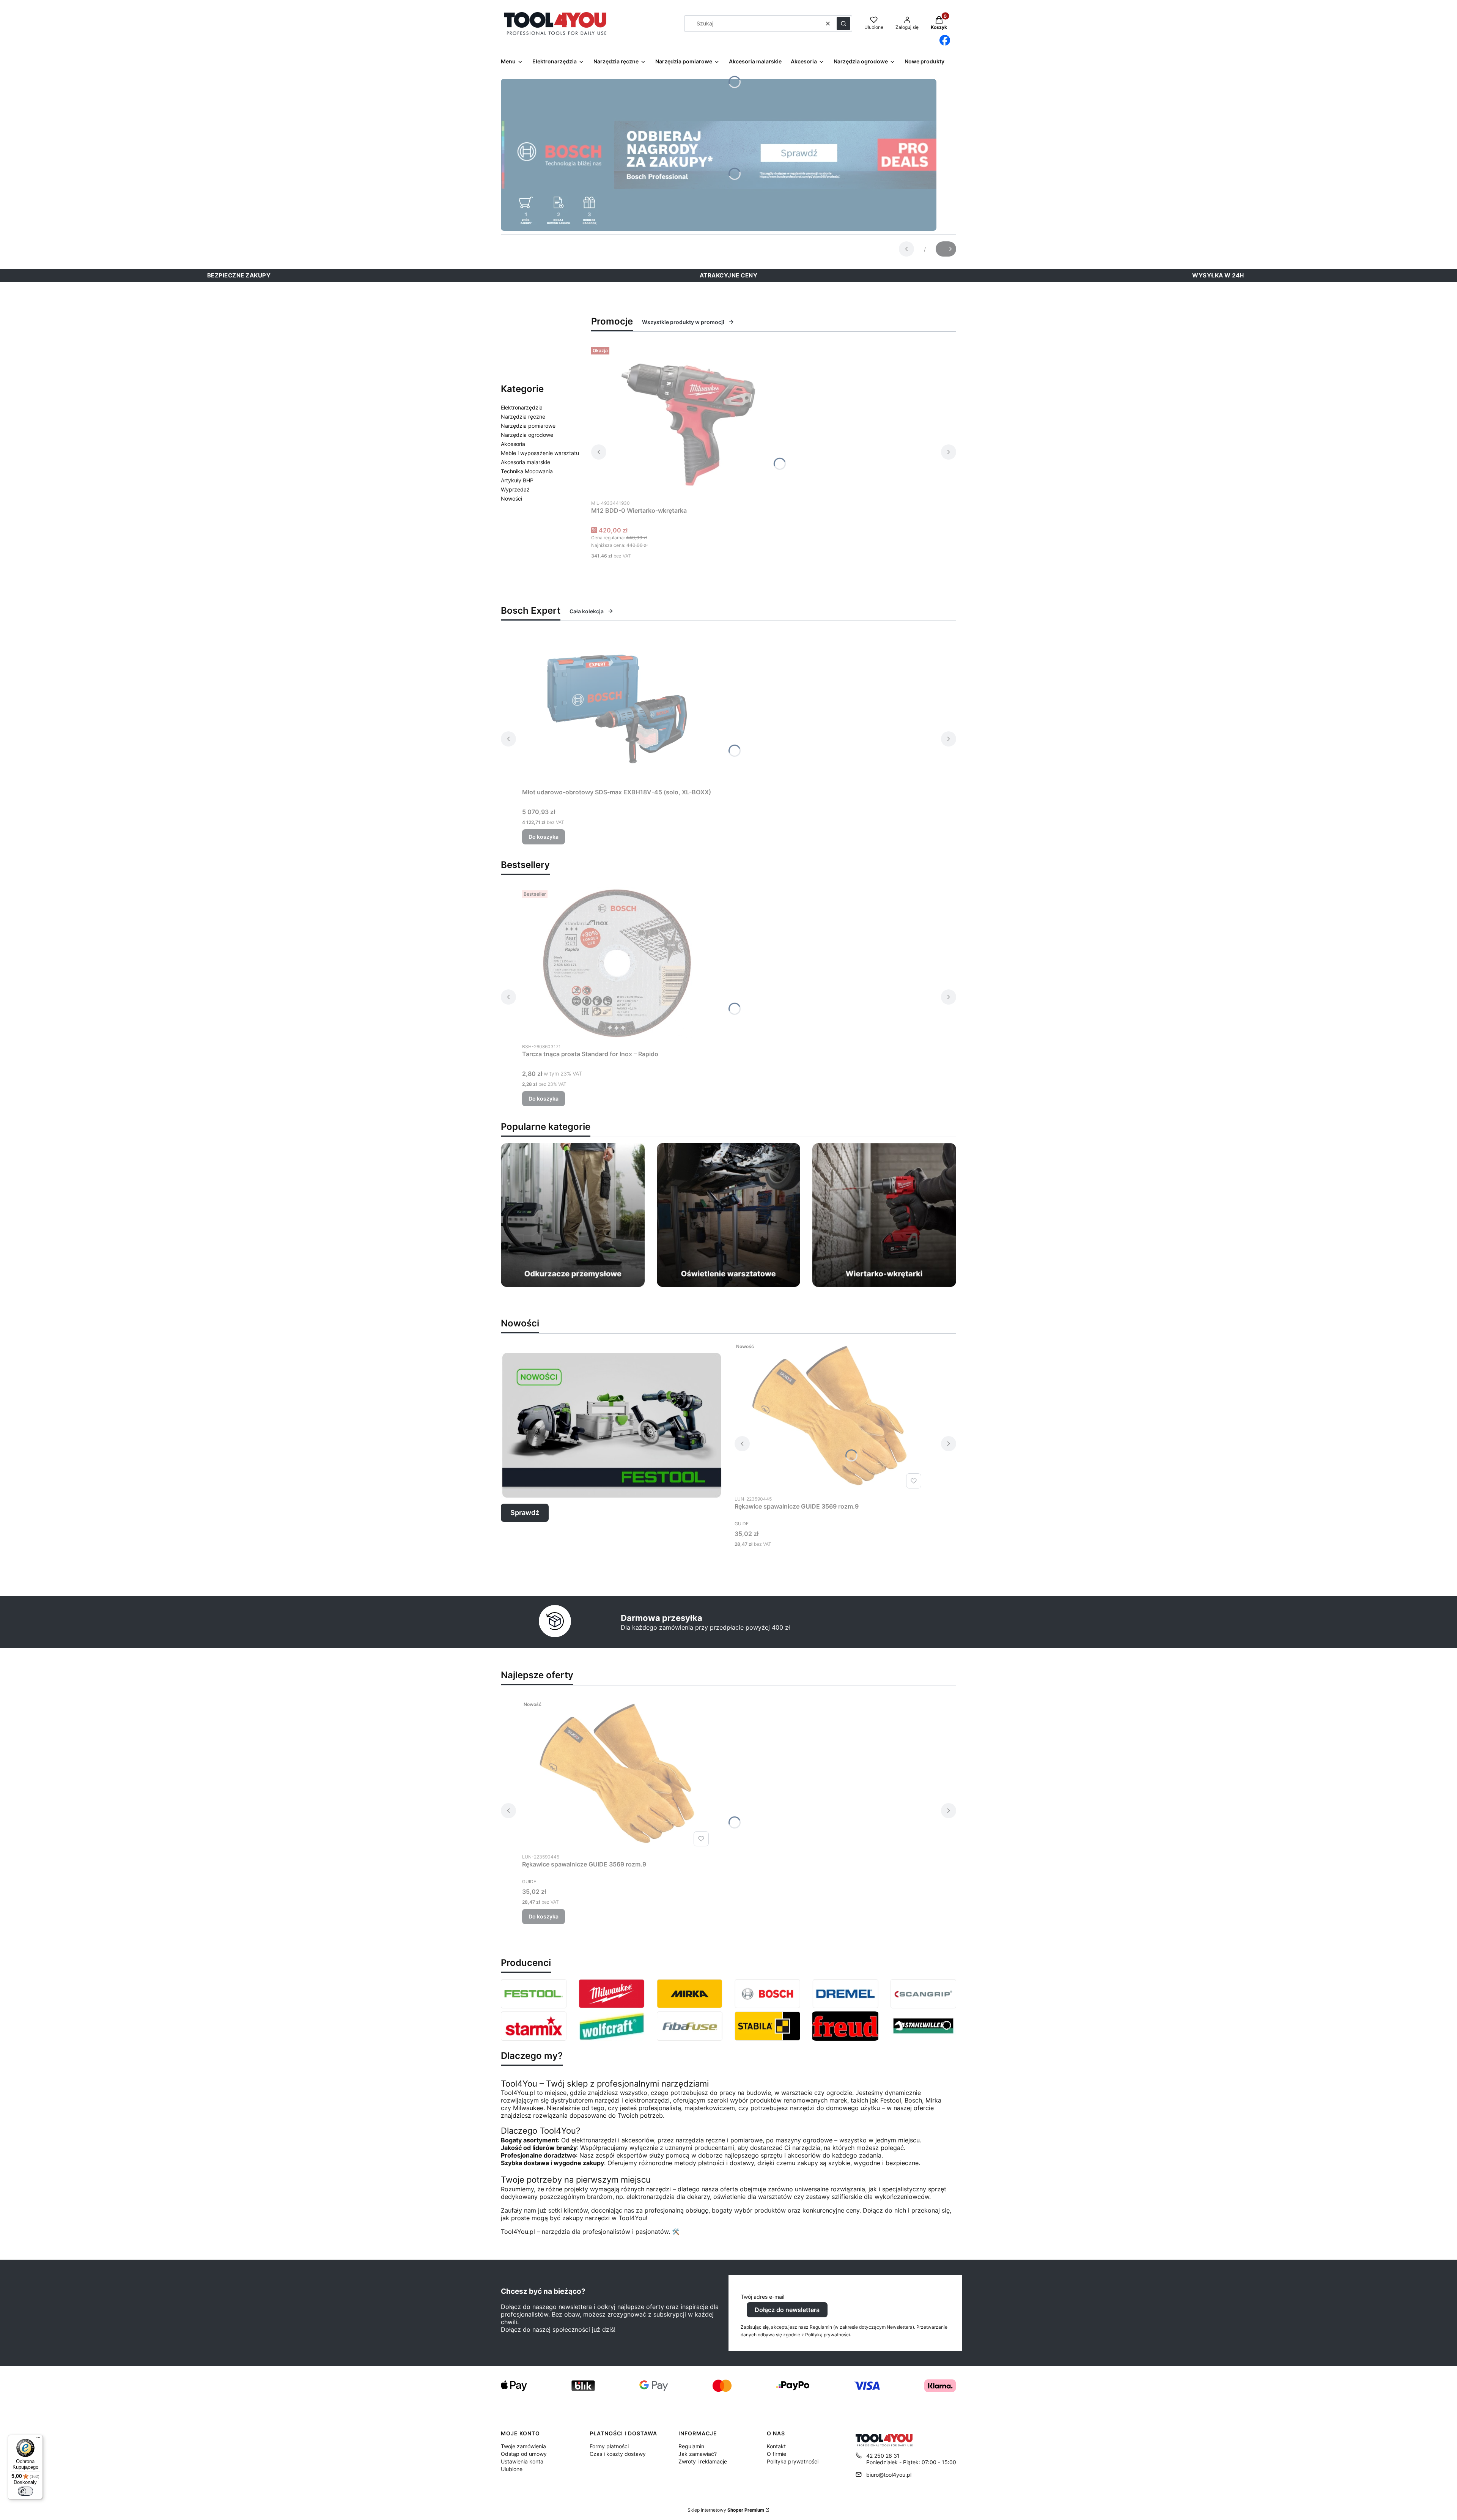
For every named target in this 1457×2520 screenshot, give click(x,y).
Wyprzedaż (515, 489)
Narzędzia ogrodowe (527, 435)
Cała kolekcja (587, 611)
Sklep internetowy (726, 2510)
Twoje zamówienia (523, 2446)
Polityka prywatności (793, 2461)
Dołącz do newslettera (787, 2310)
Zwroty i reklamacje (703, 2461)
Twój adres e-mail (762, 2297)
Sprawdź (525, 1513)
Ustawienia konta (522, 2461)
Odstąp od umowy (524, 2454)
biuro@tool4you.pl (889, 2475)
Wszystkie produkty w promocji (683, 322)
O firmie (776, 2454)
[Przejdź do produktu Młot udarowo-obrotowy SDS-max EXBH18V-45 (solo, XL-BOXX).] (617, 709)
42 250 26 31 (883, 2456)
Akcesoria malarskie (526, 462)
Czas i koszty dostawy (618, 2454)
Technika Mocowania (527, 471)
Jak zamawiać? (698, 2454)
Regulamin (691, 2446)
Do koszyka (544, 837)
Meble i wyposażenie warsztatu (540, 453)
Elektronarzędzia (522, 407)
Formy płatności (609, 2446)
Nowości (511, 498)
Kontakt (776, 2446)
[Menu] (38, 2439)
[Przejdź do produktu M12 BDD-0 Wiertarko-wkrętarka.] (686, 420)
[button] (843, 24)
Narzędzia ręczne (523, 417)
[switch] (25, 2491)
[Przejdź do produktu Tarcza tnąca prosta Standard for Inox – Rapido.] (617, 963)
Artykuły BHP (517, 480)
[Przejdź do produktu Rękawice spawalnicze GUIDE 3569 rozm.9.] (829, 1416)
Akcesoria (513, 444)
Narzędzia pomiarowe (528, 426)
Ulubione (512, 2469)
